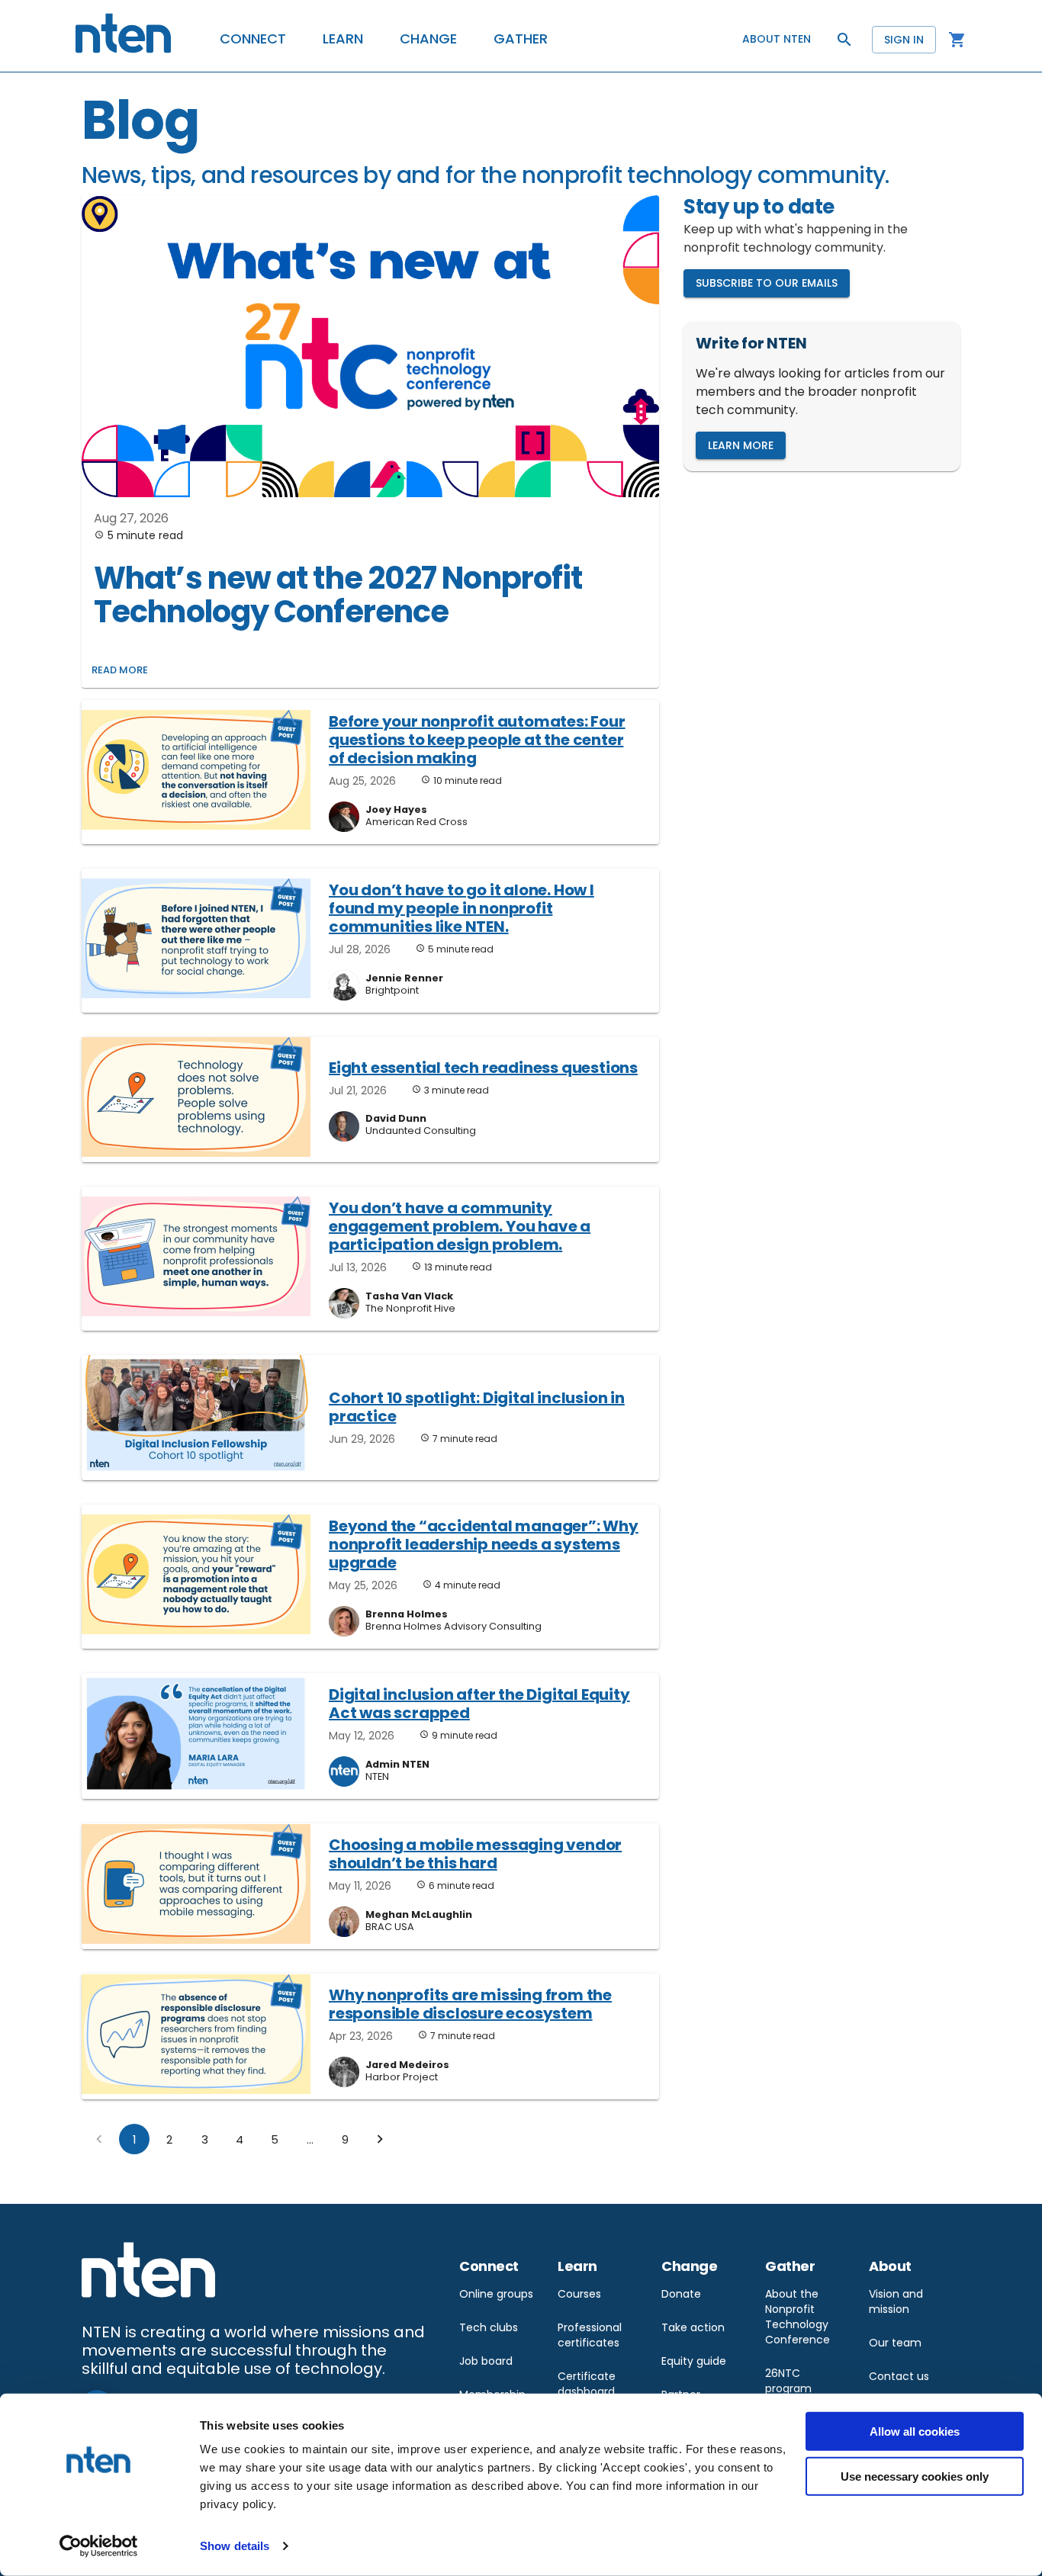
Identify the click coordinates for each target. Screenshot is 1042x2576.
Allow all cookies (915, 2431)
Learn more (741, 445)
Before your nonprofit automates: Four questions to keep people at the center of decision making (477, 740)
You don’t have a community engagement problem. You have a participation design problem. (460, 1226)
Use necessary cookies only (915, 2476)
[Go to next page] (380, 2139)
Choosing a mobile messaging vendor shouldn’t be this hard (475, 1854)
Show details (235, 2546)
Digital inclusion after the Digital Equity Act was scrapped (479, 1704)
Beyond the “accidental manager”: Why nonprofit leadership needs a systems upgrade (484, 1544)
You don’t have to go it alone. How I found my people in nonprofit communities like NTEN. (462, 908)
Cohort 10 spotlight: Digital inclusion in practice (477, 1407)
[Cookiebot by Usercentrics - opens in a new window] (99, 2546)
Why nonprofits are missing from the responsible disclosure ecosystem (470, 2004)
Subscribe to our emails (767, 283)
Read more (120, 670)
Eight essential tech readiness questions (483, 1068)
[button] (253, 39)
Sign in (904, 40)
